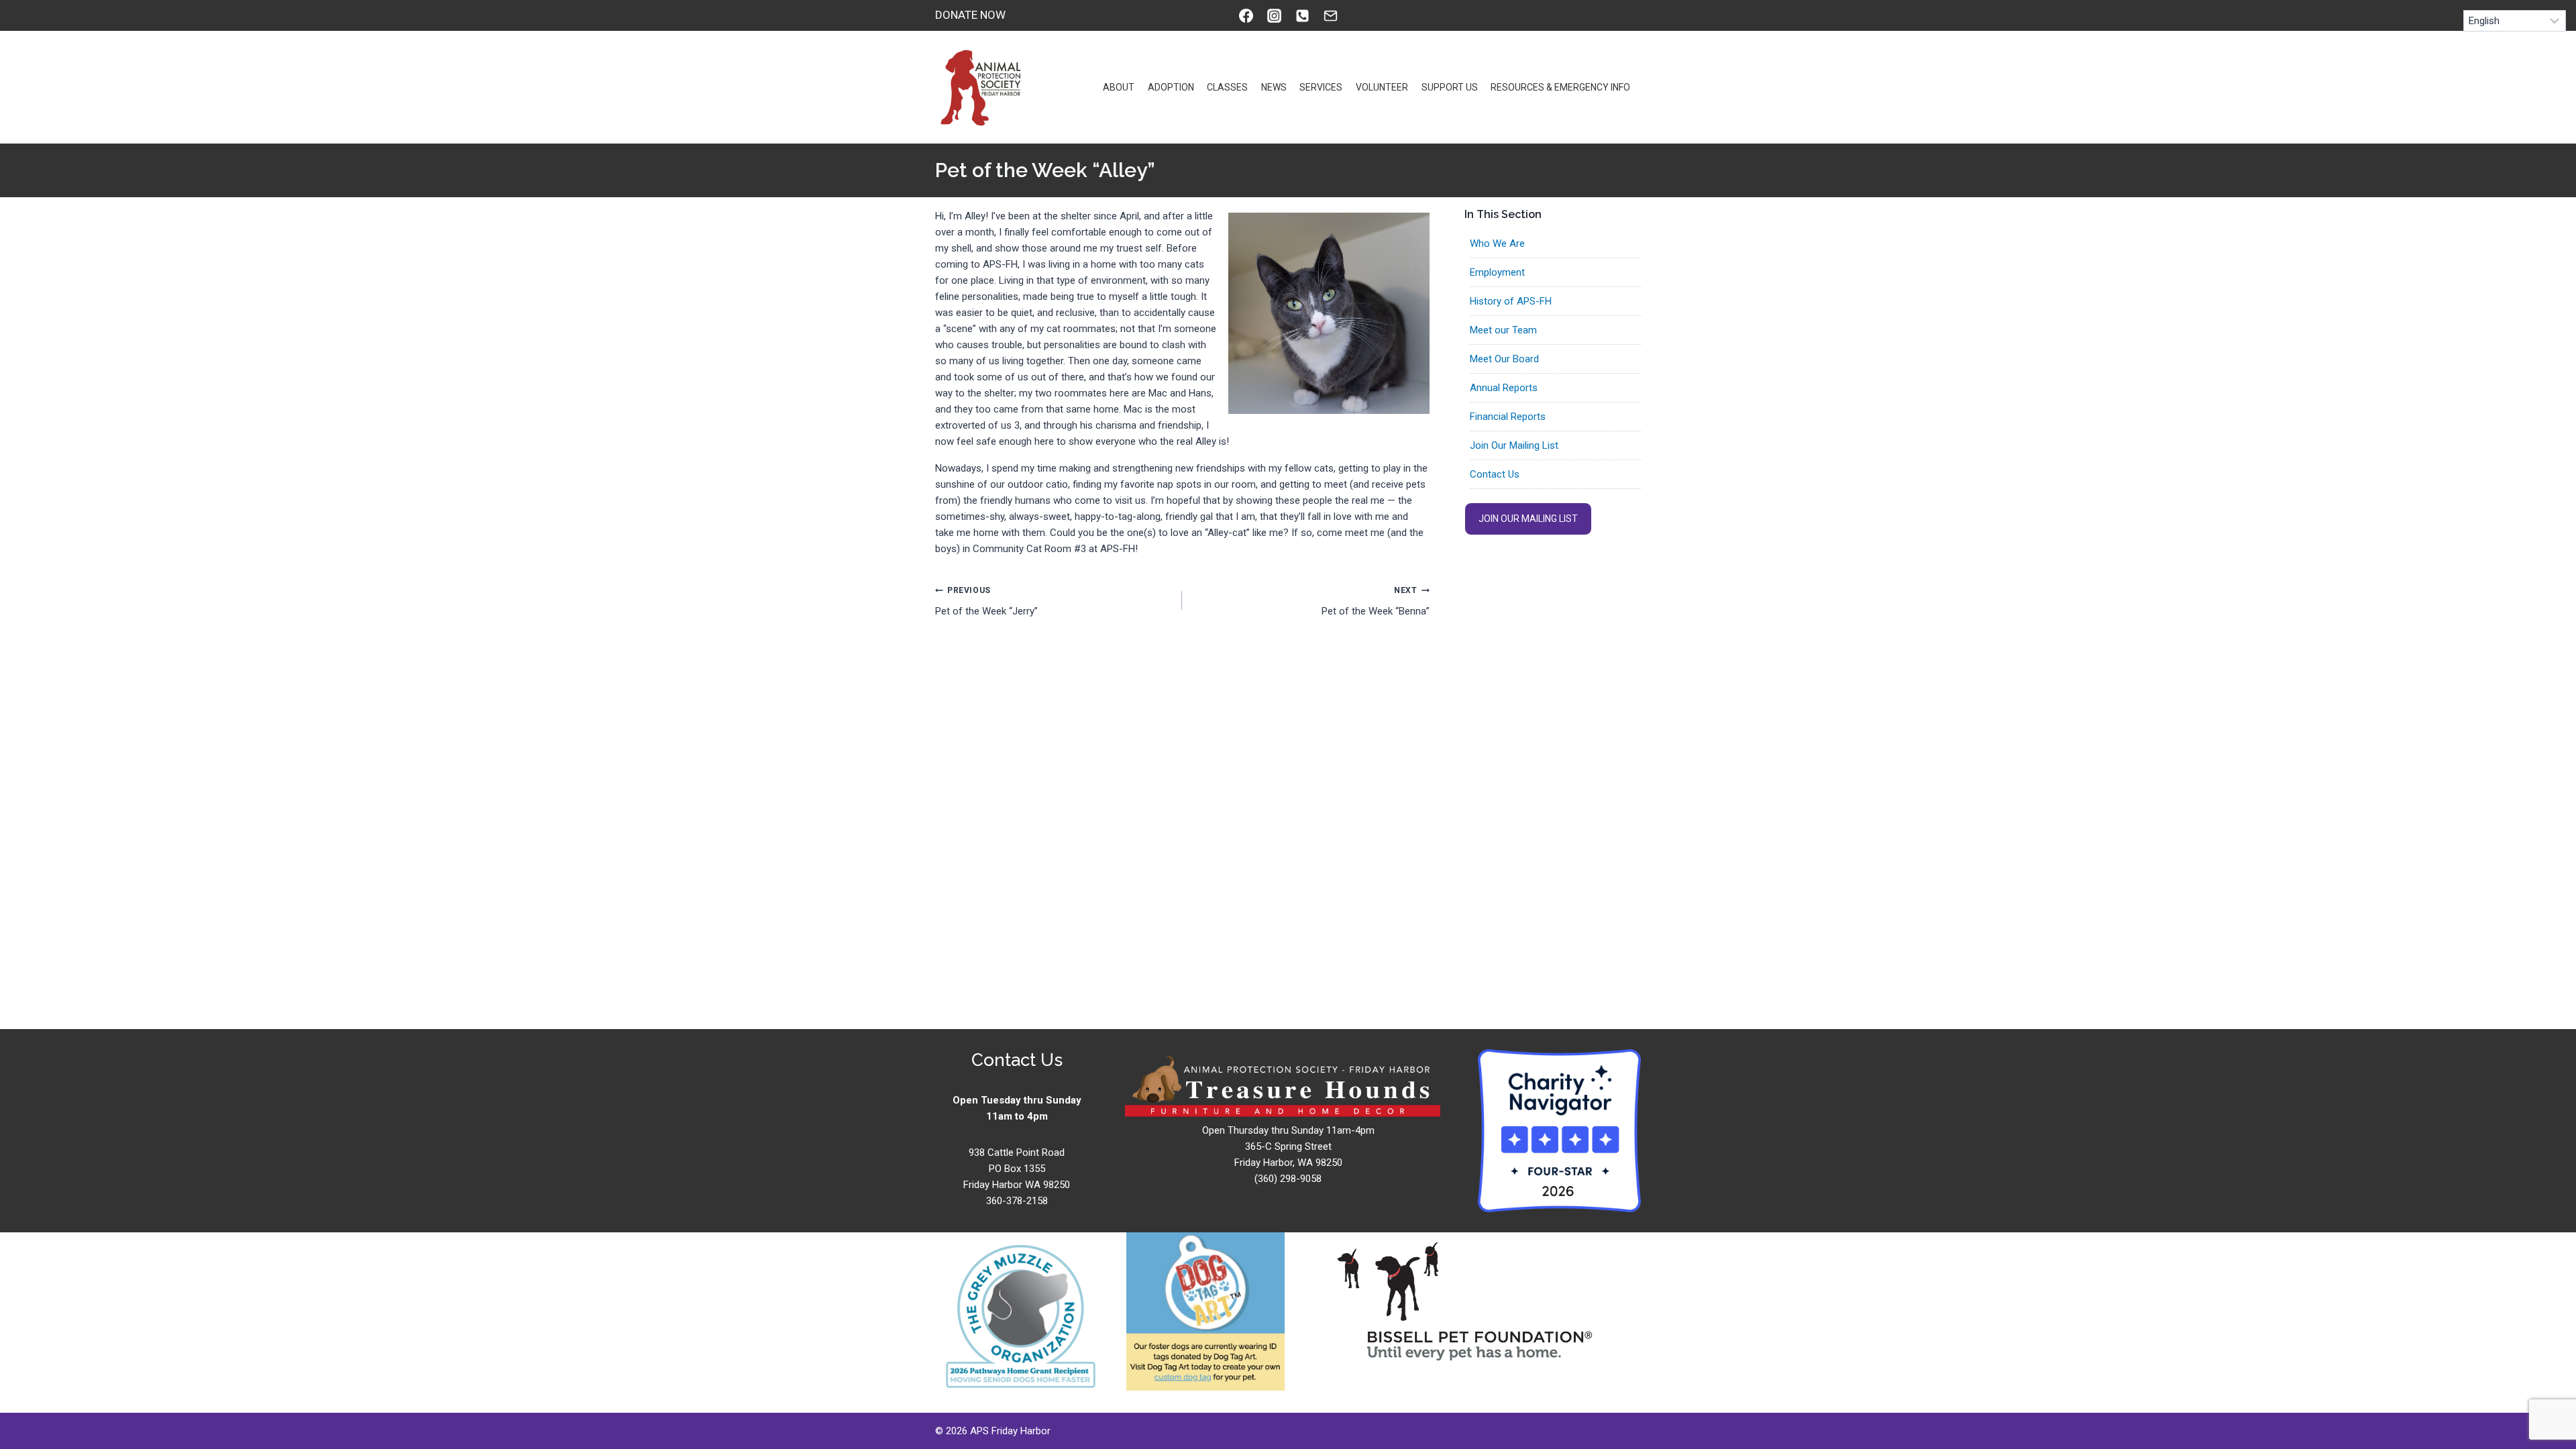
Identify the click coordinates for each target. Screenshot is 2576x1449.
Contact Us (1495, 474)
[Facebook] (1246, 15)
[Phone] (1302, 15)
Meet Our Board (1504, 359)
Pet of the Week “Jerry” (986, 601)
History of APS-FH (1511, 301)
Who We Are (1497, 244)
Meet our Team (1503, 330)
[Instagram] (1274, 15)
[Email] (1330, 15)
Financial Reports (1508, 417)
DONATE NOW (970, 15)
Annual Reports (1504, 388)
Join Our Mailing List (1514, 445)
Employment (1497, 272)
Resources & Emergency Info (1560, 87)
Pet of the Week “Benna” (1375, 601)
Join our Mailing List (1528, 519)
